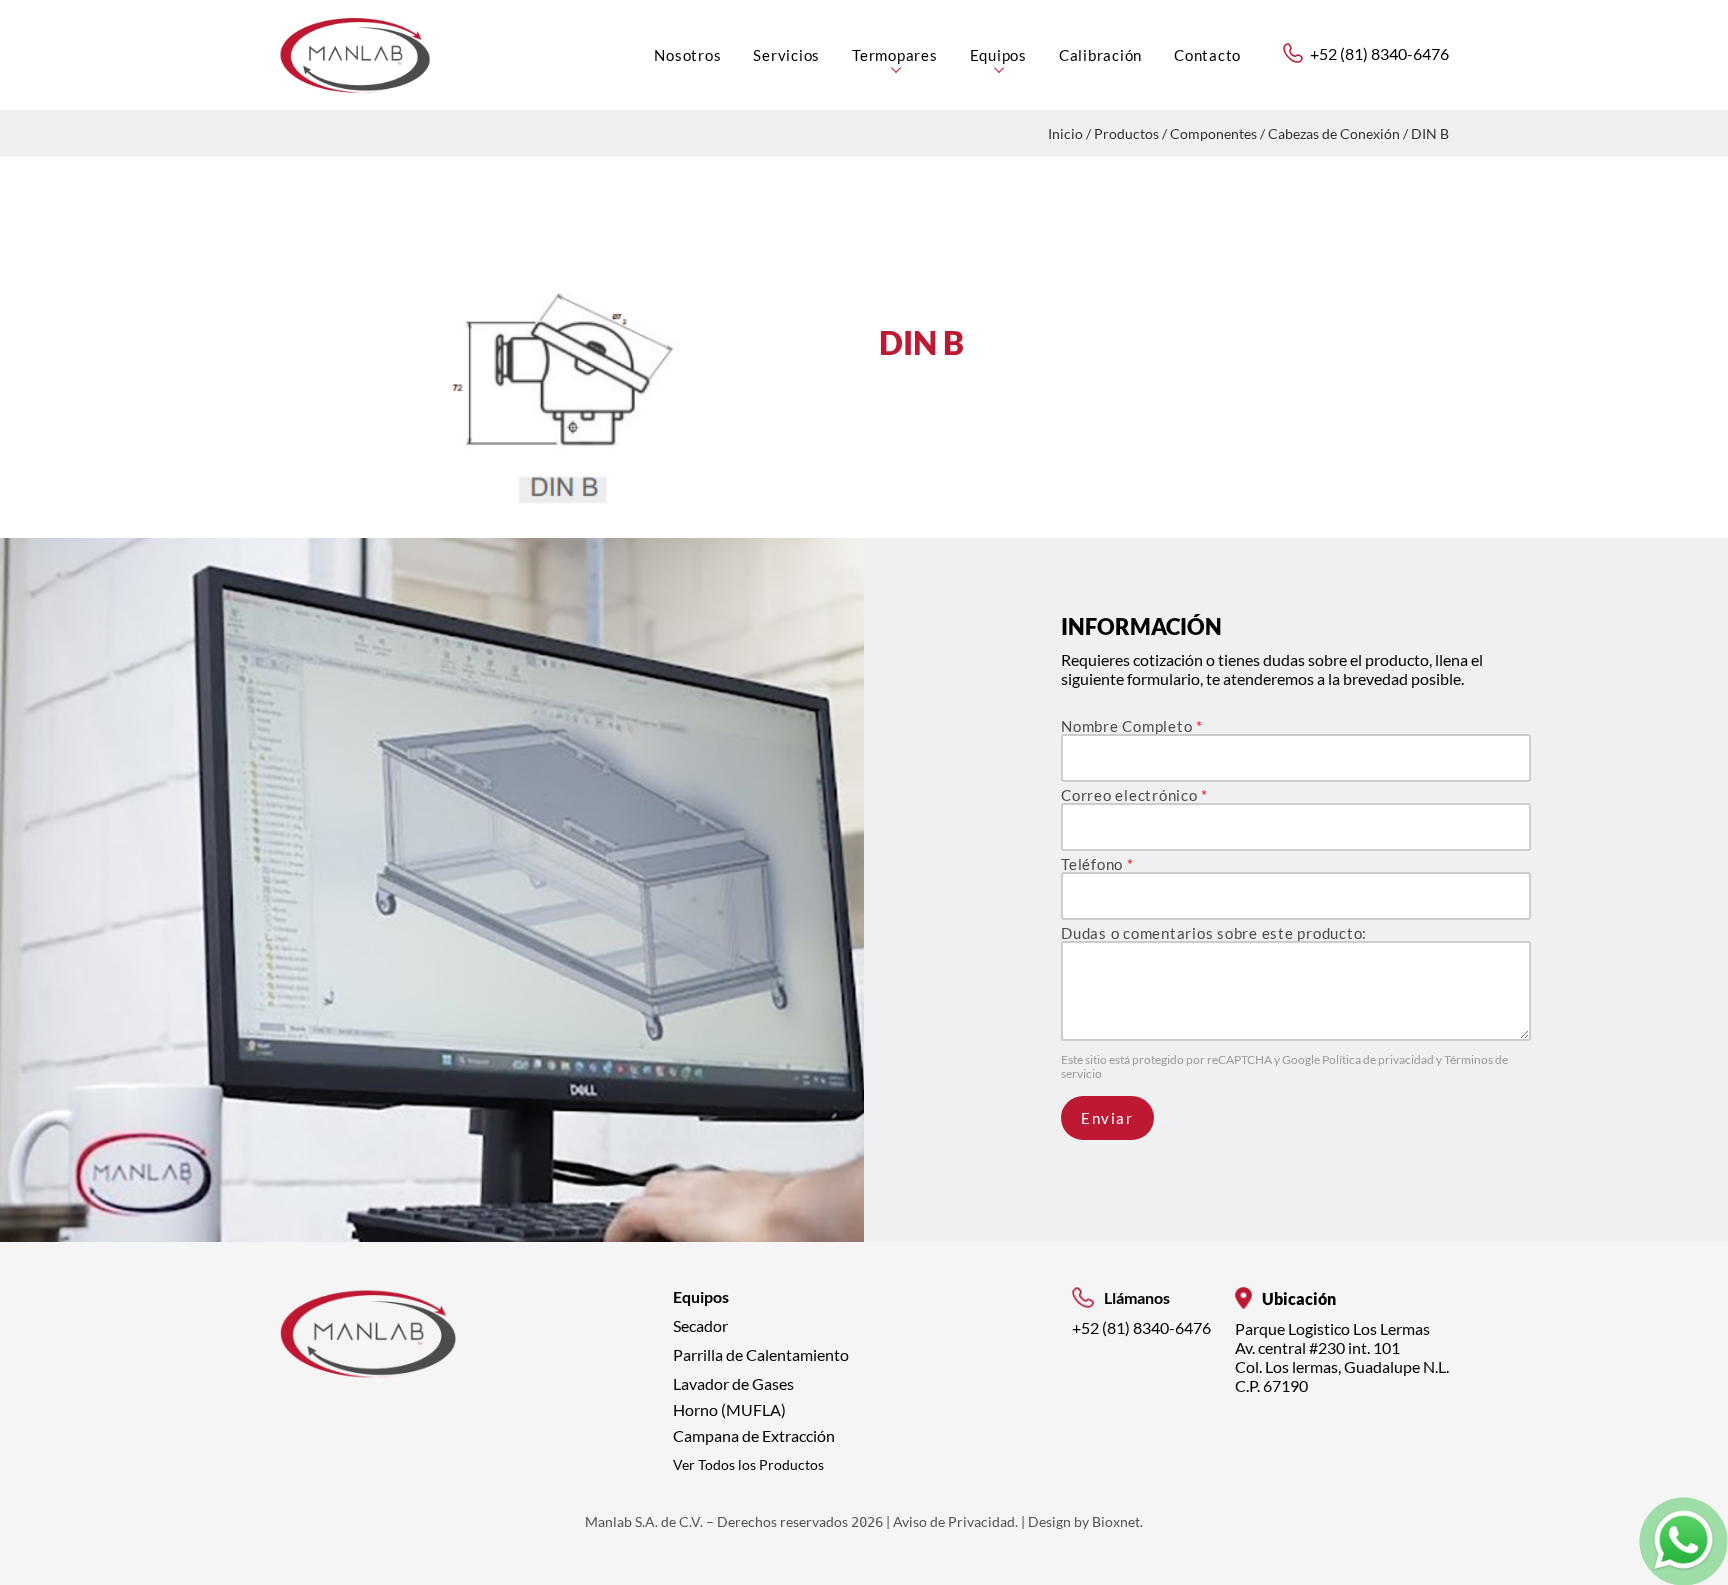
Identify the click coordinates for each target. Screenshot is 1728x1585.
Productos (1126, 133)
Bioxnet (1116, 1521)
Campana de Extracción (754, 1435)
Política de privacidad (1379, 1059)
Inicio (1065, 133)
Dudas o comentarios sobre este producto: (1214, 933)
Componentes (1213, 133)
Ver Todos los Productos (748, 1464)
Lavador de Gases (733, 1383)
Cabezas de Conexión (1334, 133)
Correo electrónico (1134, 795)
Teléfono (1097, 864)
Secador (700, 1325)
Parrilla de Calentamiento (761, 1354)
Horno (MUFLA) (729, 1409)
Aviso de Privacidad (954, 1521)
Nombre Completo (1132, 726)
